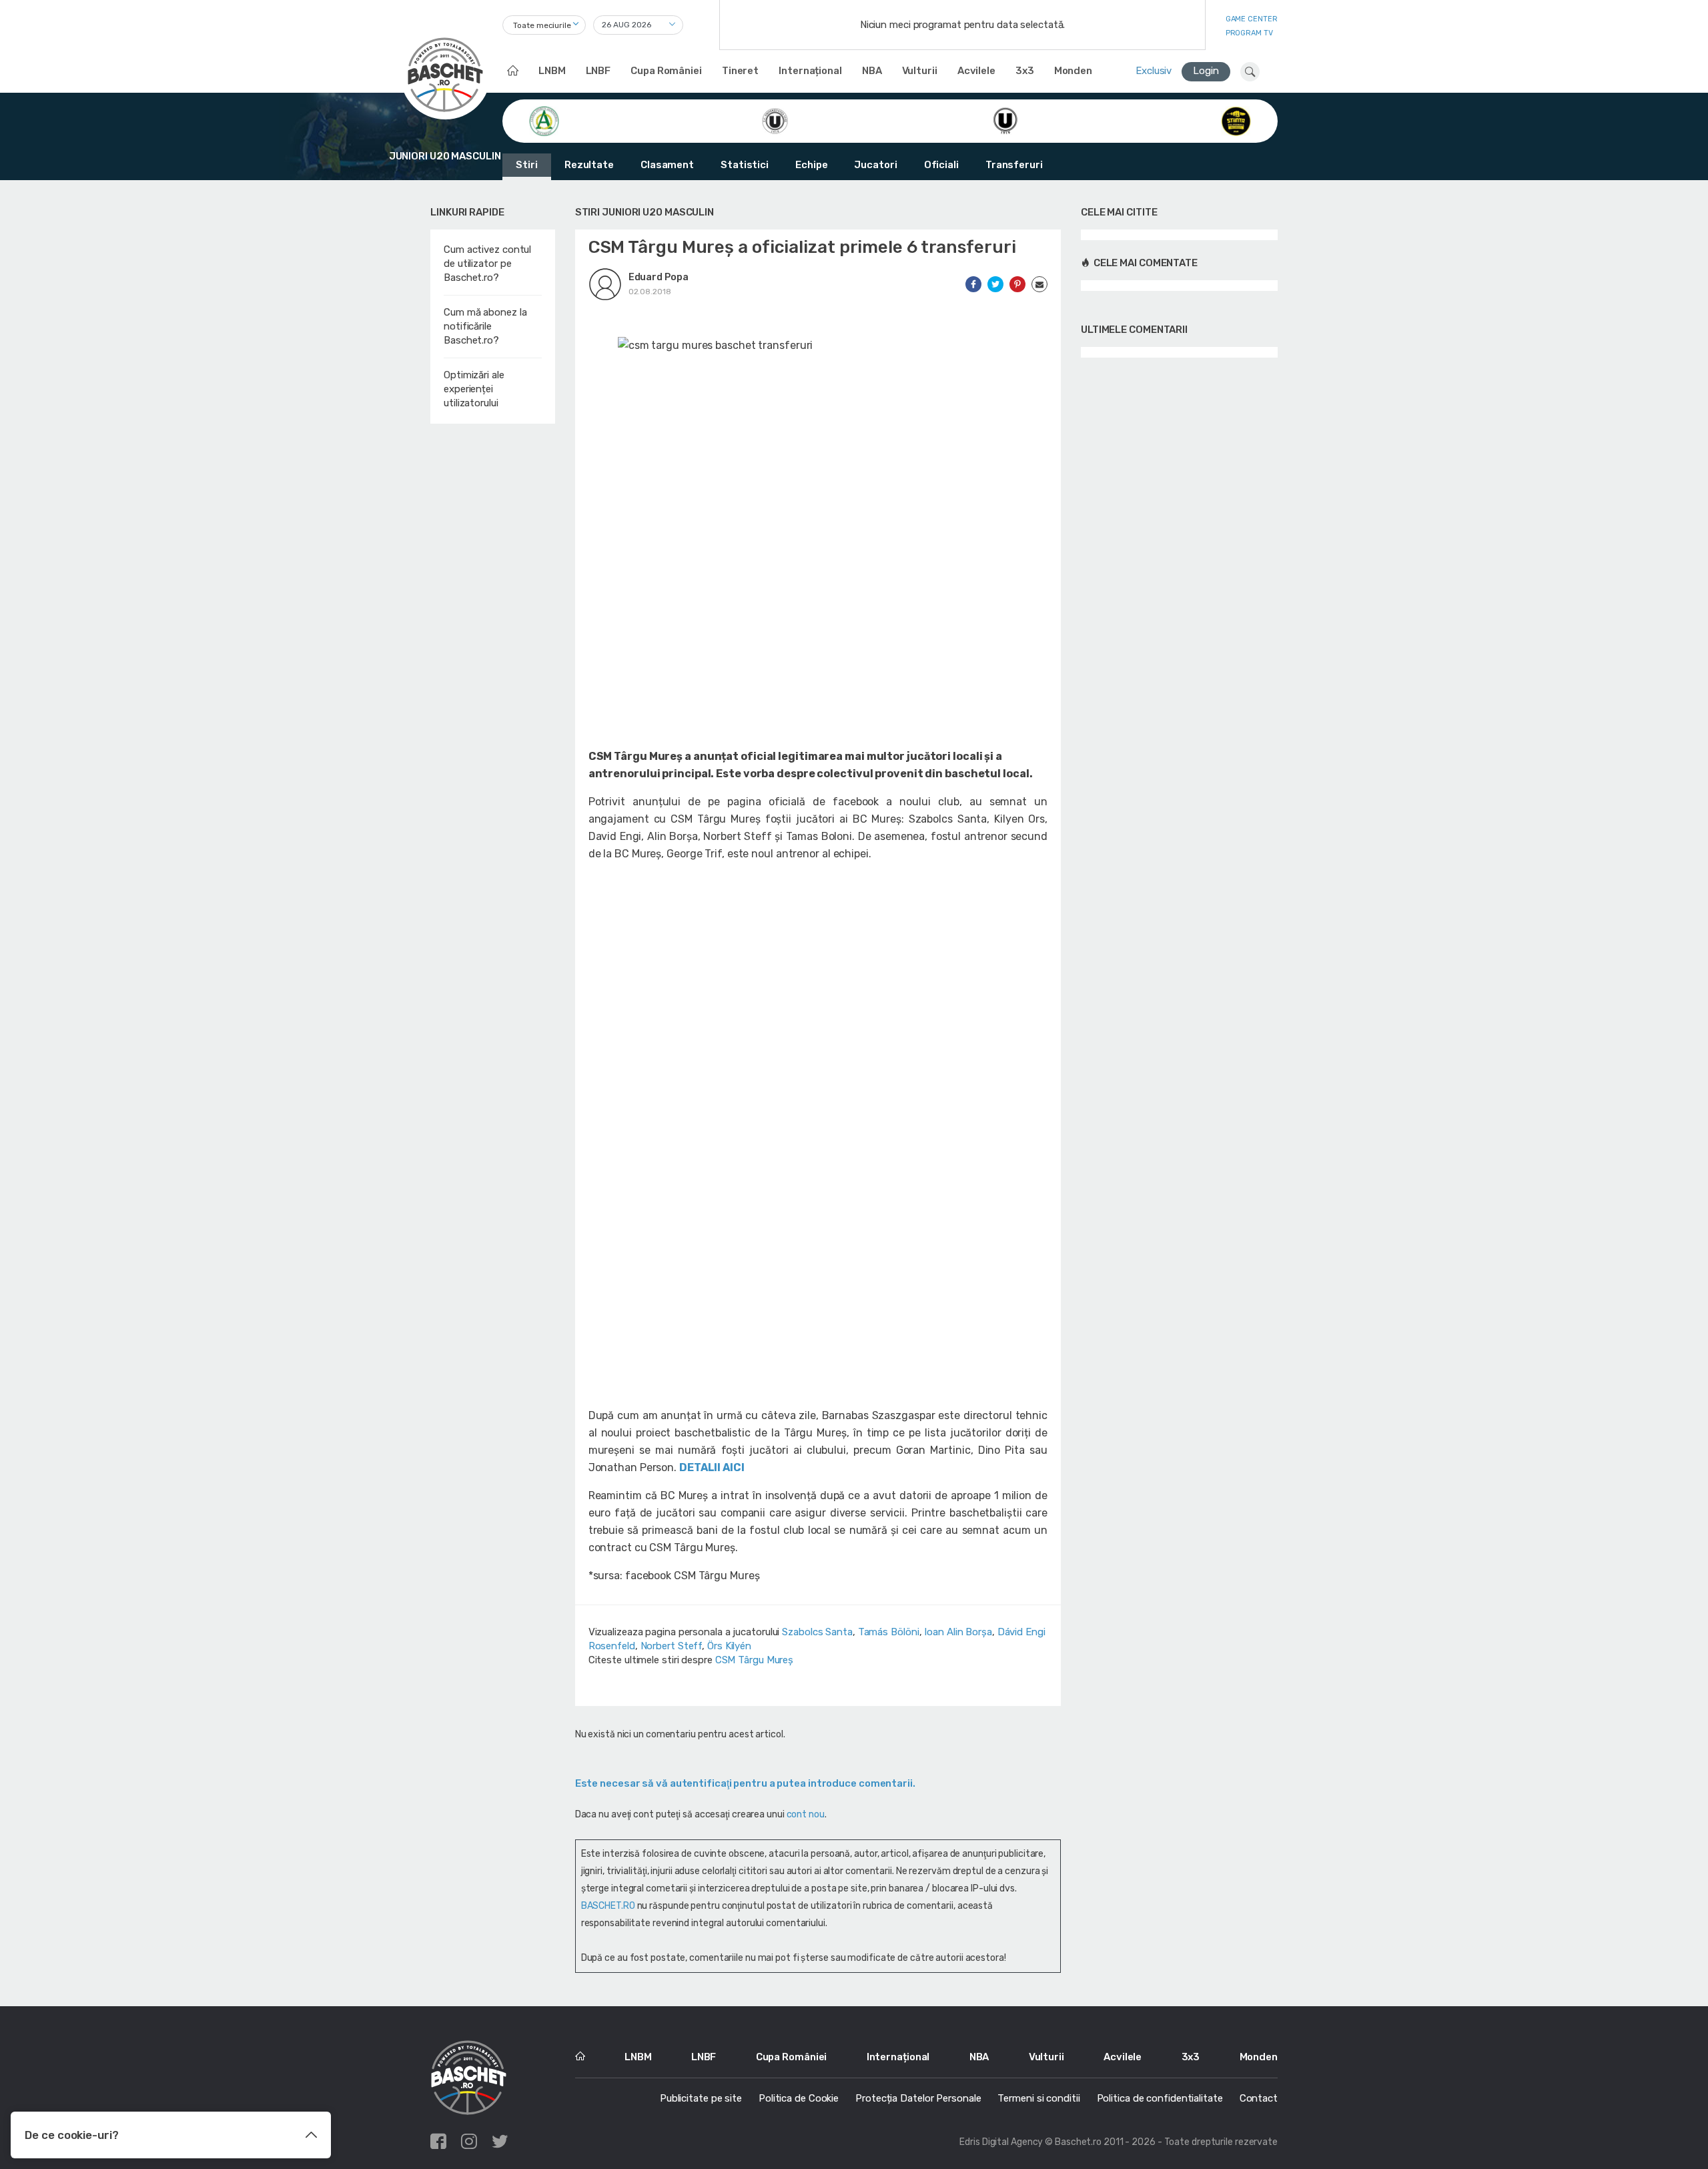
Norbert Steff (672, 1646)
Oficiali (941, 165)
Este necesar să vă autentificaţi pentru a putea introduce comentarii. (745, 1783)
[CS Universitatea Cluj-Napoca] (1005, 120)
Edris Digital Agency (1001, 2142)
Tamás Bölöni (889, 1632)
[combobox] (544, 25)
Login (1206, 71)
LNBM (552, 71)
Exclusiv (1154, 71)
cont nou (806, 1814)
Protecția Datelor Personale (918, 2098)
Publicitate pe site (701, 2098)
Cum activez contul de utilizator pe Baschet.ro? (487, 264)
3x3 (1025, 71)
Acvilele (976, 71)
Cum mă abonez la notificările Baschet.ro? (485, 326)
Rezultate (589, 165)
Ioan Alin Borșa (958, 1632)
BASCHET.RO (608, 1906)
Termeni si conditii (1038, 2098)
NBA (872, 71)
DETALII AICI (712, 1467)
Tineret (740, 71)
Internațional (810, 71)
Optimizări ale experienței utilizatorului (474, 389)
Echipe (811, 165)
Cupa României (666, 71)
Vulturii (920, 71)
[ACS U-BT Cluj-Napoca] (775, 120)
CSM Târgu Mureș (755, 1660)
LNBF (598, 71)
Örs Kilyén (729, 1646)
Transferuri (1014, 165)
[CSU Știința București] (1236, 120)
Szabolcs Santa (817, 1632)
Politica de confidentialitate (1160, 2098)
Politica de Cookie (799, 2098)
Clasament (667, 165)
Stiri (527, 165)
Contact (1259, 2098)
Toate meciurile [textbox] (542, 25)
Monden (1073, 71)
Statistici (745, 165)
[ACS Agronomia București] (544, 120)
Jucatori (875, 165)
